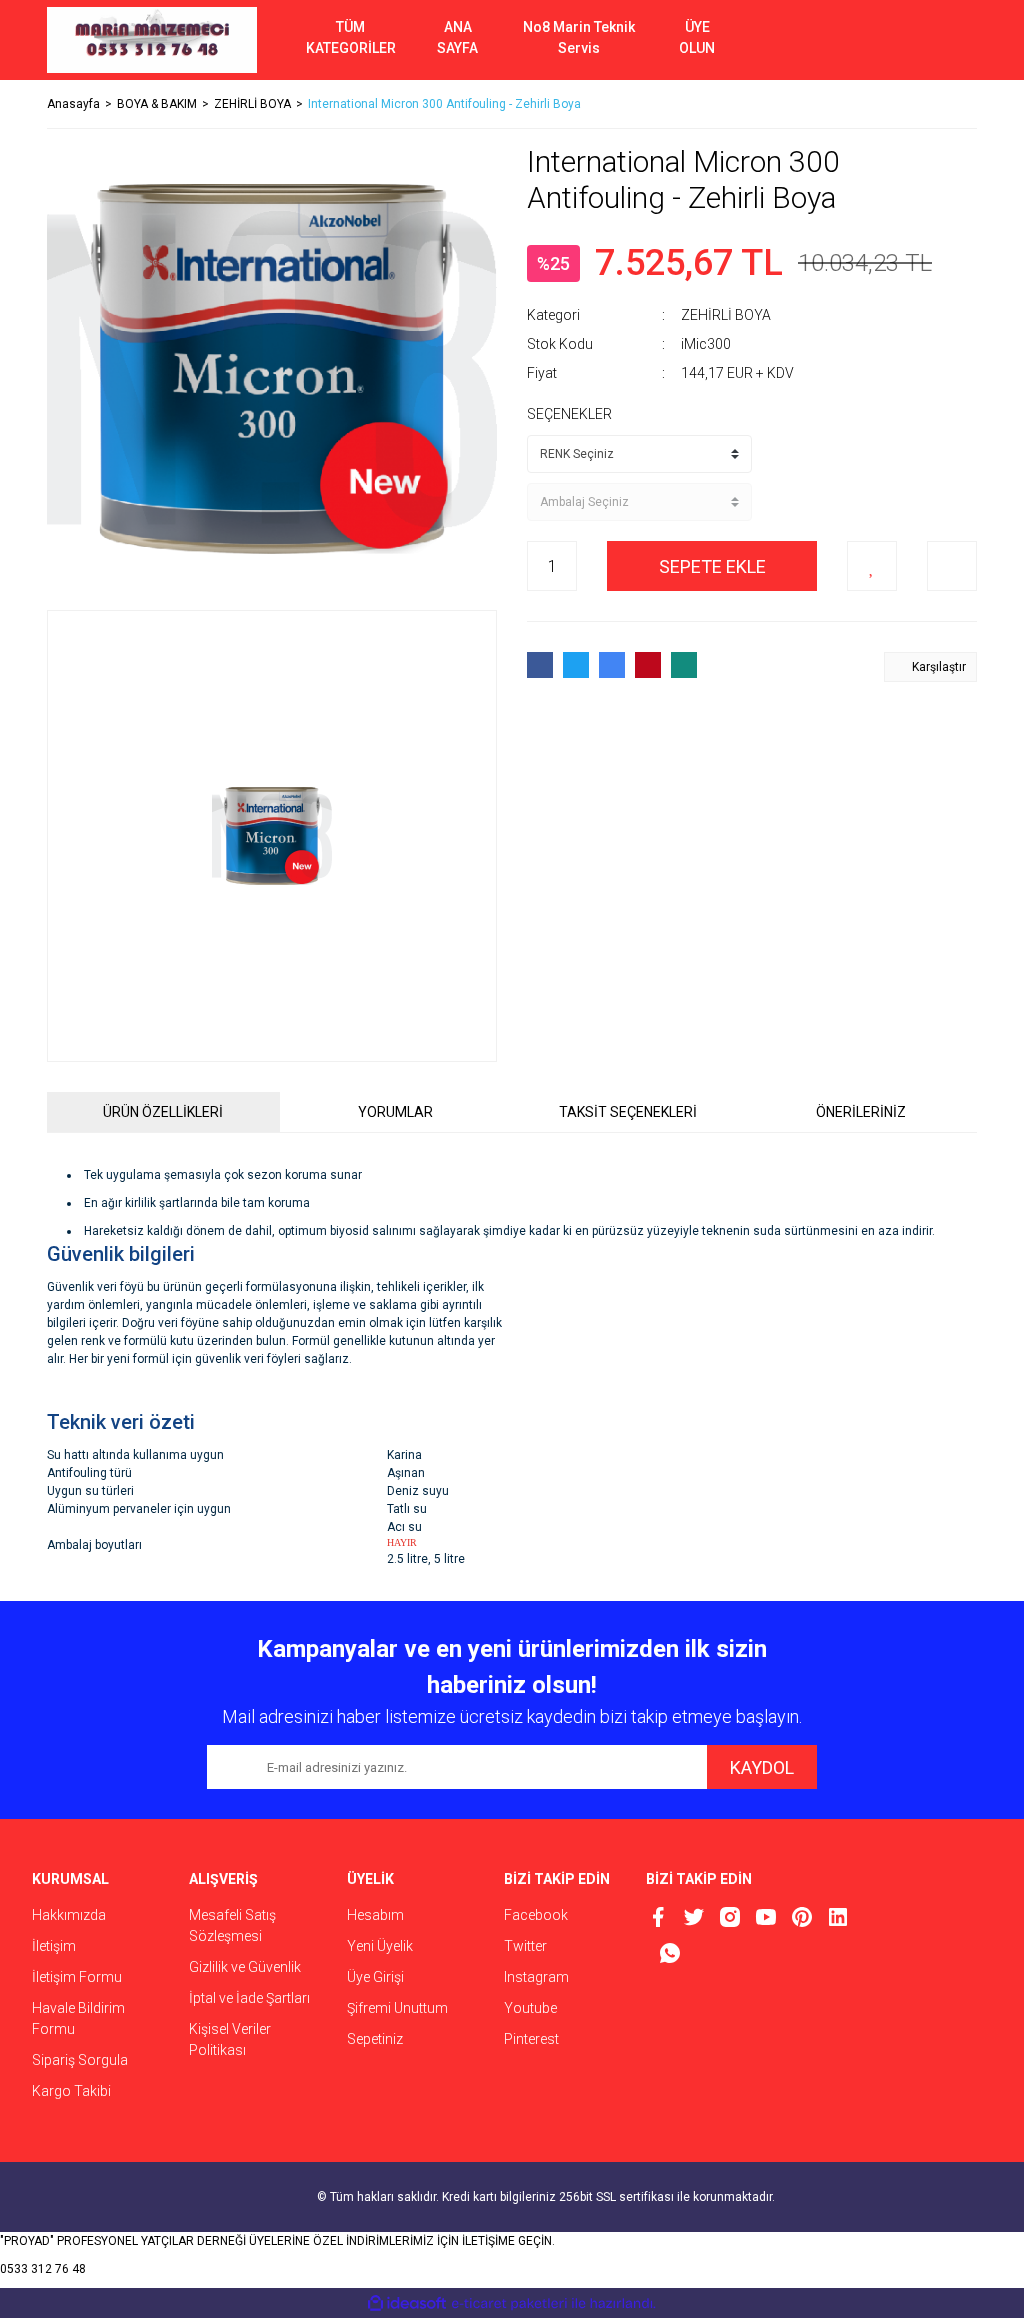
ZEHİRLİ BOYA (726, 315)
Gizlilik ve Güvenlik (245, 1967)
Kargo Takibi (71, 2091)
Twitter (525, 1946)
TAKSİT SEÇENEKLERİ (628, 1112)
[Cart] (947, 40)
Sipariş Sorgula (80, 2060)
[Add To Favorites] (872, 566)
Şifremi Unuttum (397, 2008)
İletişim (54, 1946)
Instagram (536, 1977)
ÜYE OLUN (697, 37)
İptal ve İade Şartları (249, 1998)
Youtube (530, 2008)
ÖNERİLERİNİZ (861, 1112)
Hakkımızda (69, 1915)
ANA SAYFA (457, 37)
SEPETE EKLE (712, 566)
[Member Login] (887, 40)
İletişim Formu (77, 1977)
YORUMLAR (395, 1112)
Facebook (536, 1915)
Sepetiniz (375, 2039)
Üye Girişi (375, 1977)
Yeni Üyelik (380, 1946)
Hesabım (375, 1915)
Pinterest (531, 2039)
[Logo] (152, 40)
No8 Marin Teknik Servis (579, 37)
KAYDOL (762, 1767)
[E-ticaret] (509, 2303)
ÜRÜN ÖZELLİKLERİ (163, 1112)
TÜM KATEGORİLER (351, 37)
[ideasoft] (407, 2303)
